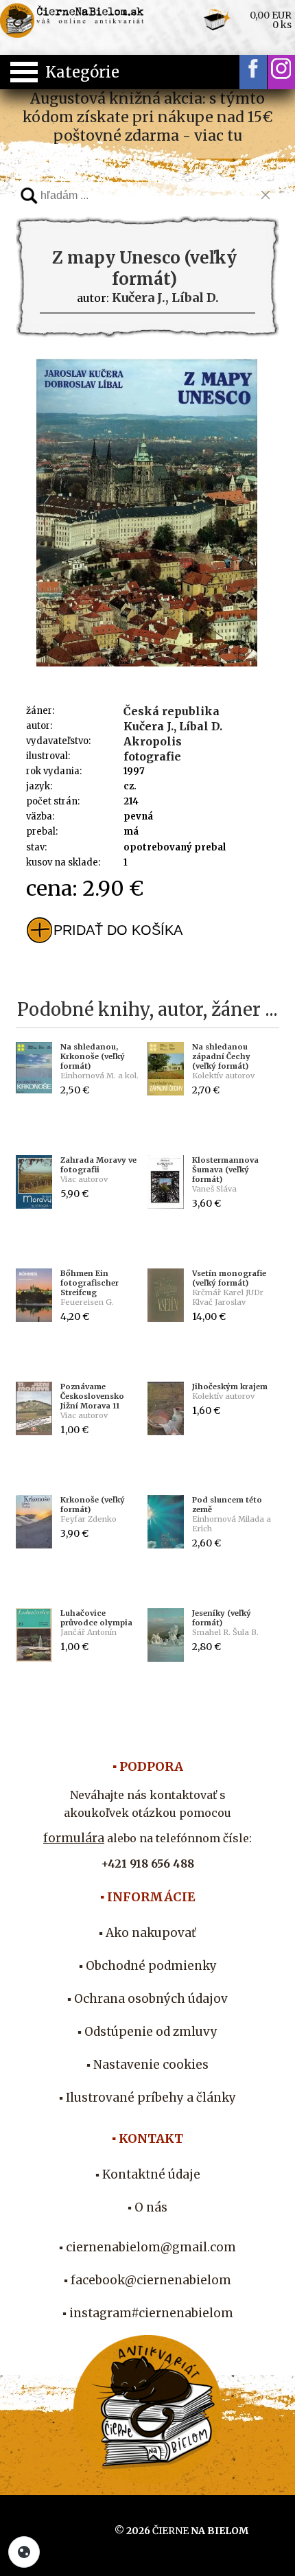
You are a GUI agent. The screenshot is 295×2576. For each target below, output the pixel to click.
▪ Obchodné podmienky (148, 1966)
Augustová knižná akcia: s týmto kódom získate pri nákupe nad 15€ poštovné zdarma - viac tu (147, 117)
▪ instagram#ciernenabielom (148, 2313)
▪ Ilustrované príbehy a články (147, 2098)
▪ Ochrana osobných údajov (147, 1999)
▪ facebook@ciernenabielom (147, 2280)
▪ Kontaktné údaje (148, 2174)
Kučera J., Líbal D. (173, 726)
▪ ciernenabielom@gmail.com (147, 2247)
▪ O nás (147, 2207)
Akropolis (153, 741)
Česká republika (172, 711)
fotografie (152, 756)
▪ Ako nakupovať (147, 1933)
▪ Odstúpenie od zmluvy (147, 2032)
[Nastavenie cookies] (24, 2552)
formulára (74, 1838)
